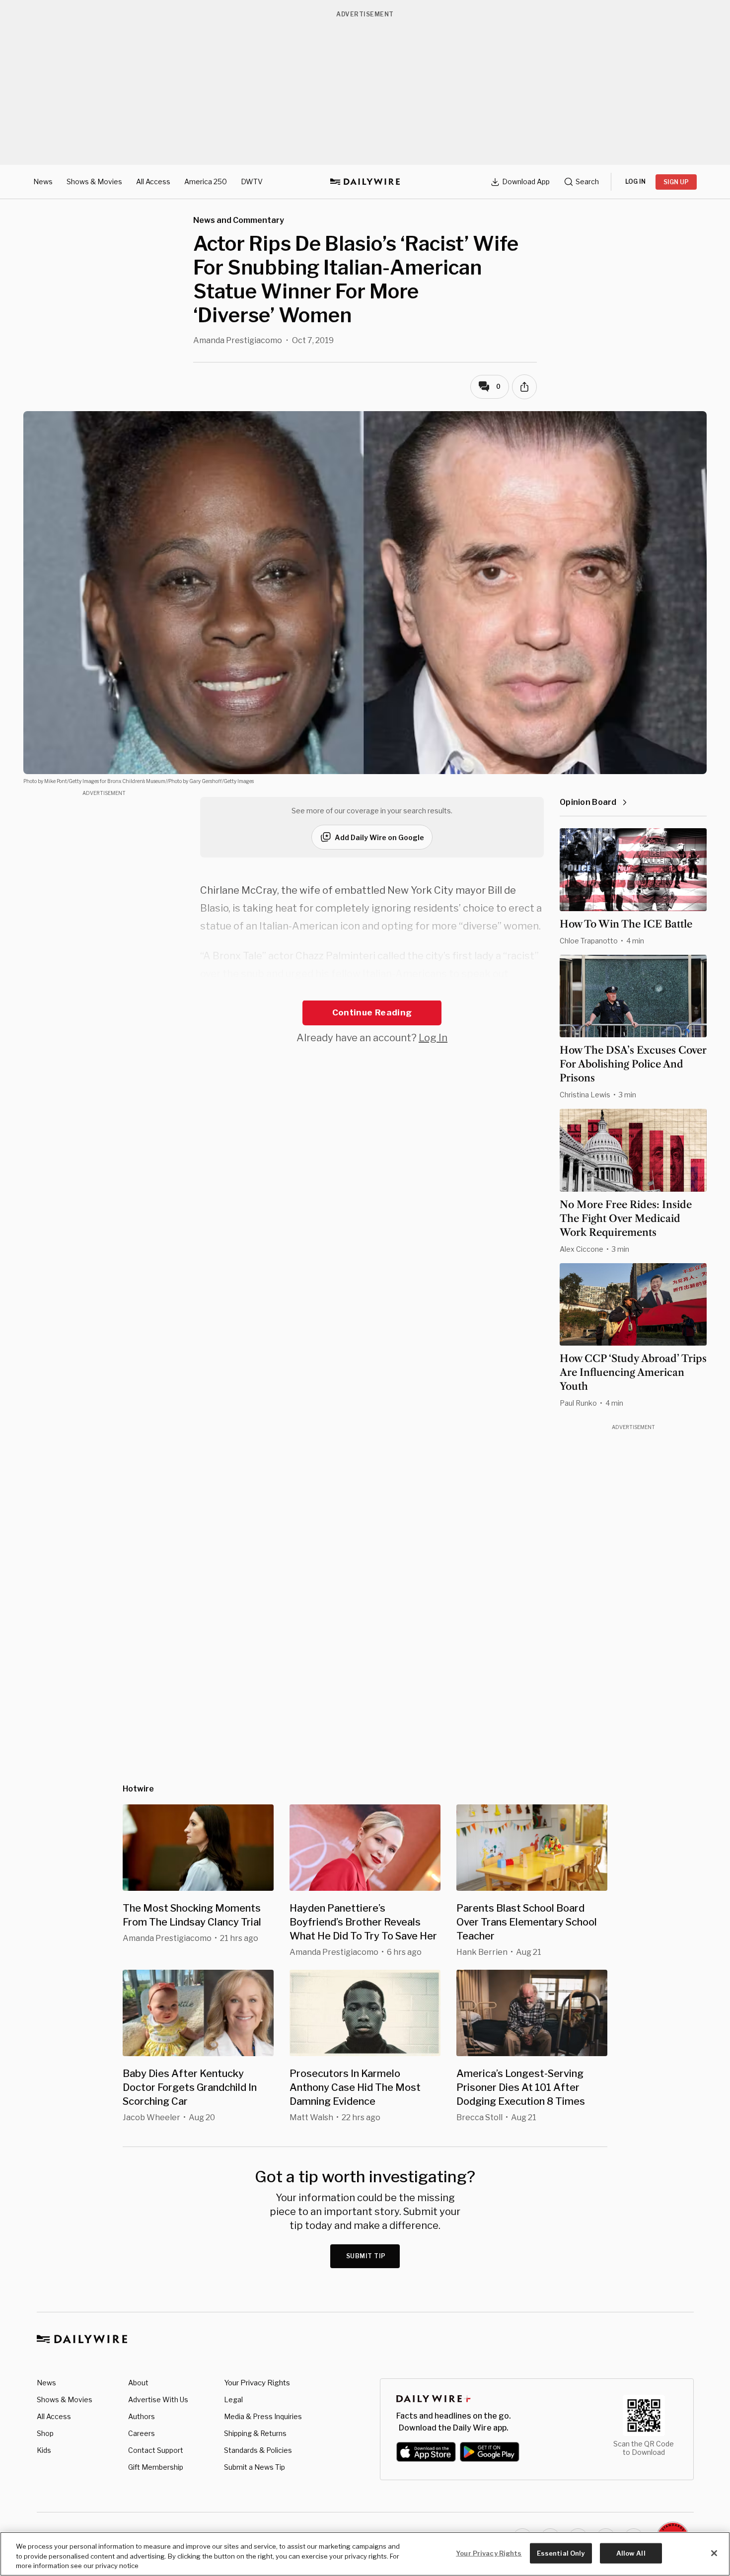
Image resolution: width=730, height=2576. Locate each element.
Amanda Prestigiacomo (238, 340)
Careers (142, 2433)
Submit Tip (366, 2256)
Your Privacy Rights (257, 2383)
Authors (142, 2416)
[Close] (714, 2553)
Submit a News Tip (255, 2467)
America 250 (206, 181)
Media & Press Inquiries (263, 2416)
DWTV (252, 181)
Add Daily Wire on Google (379, 837)
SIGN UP (676, 182)
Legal (233, 2399)
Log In (433, 1038)
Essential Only (561, 2553)
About (138, 2383)
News (43, 181)
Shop (45, 2433)
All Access (153, 181)
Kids (44, 2450)
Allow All (631, 2553)
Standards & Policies (258, 2450)
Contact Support (156, 2450)
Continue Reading (372, 1012)
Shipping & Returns (255, 2433)
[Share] (524, 387)
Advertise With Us (158, 2399)
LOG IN (635, 181)
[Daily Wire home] (365, 182)
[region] (365, 2554)
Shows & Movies (94, 181)
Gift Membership (156, 2467)
